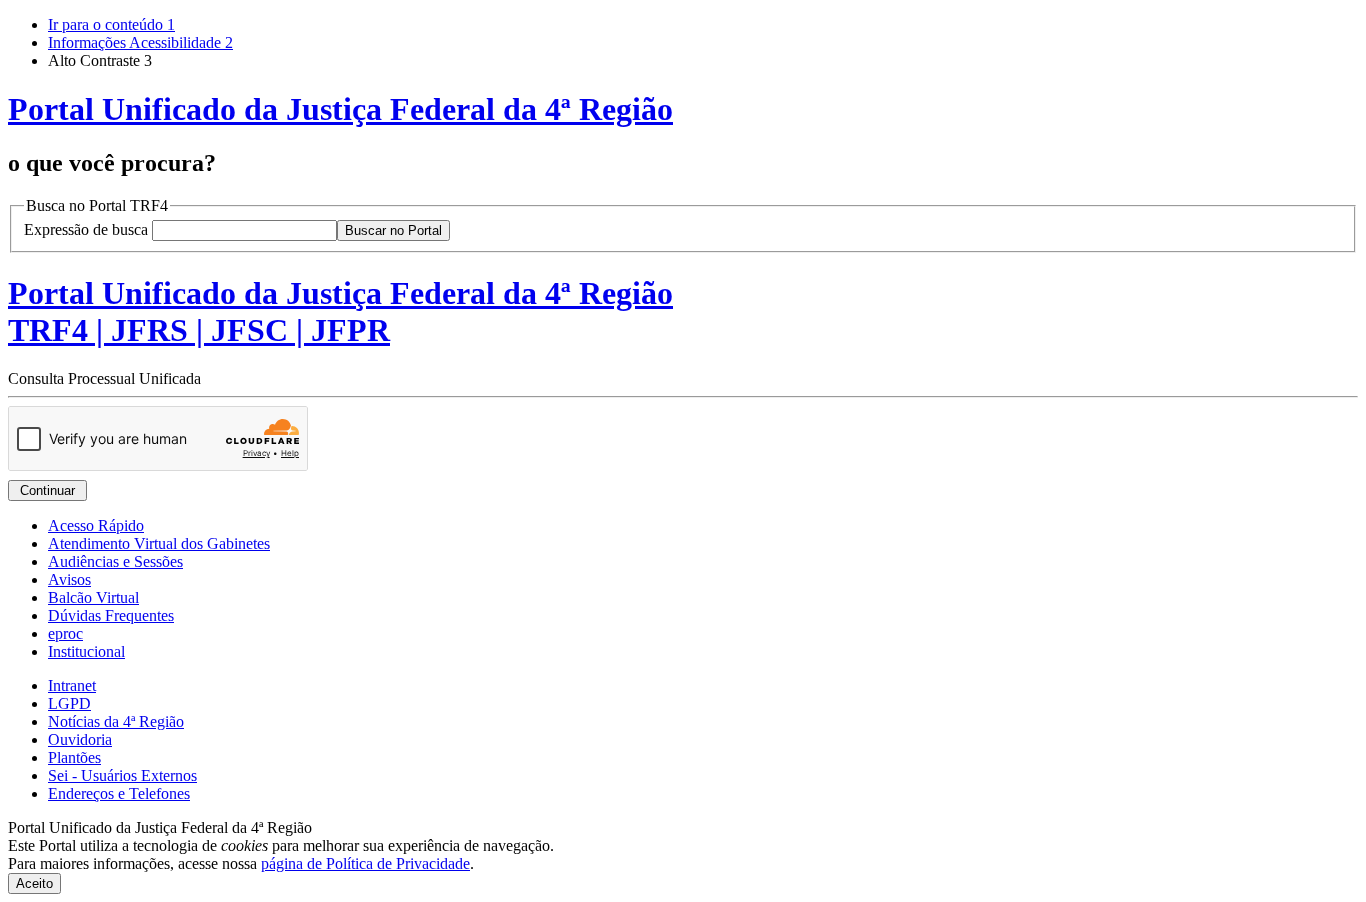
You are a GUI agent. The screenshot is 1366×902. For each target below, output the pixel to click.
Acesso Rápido (96, 525)
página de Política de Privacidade (365, 863)
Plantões (74, 757)
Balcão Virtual (93, 597)
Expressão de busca (86, 229)
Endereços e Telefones (119, 793)
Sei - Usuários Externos (122, 775)
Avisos (69, 579)
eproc (65, 633)
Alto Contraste (100, 60)
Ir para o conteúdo (111, 24)
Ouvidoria (80, 739)
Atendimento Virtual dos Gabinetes (159, 543)
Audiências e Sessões (115, 561)
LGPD (69, 703)
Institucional (86, 651)
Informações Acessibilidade (140, 42)
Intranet (72, 685)
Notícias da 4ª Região (116, 721)
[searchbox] (244, 230)
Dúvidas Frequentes (111, 615)
